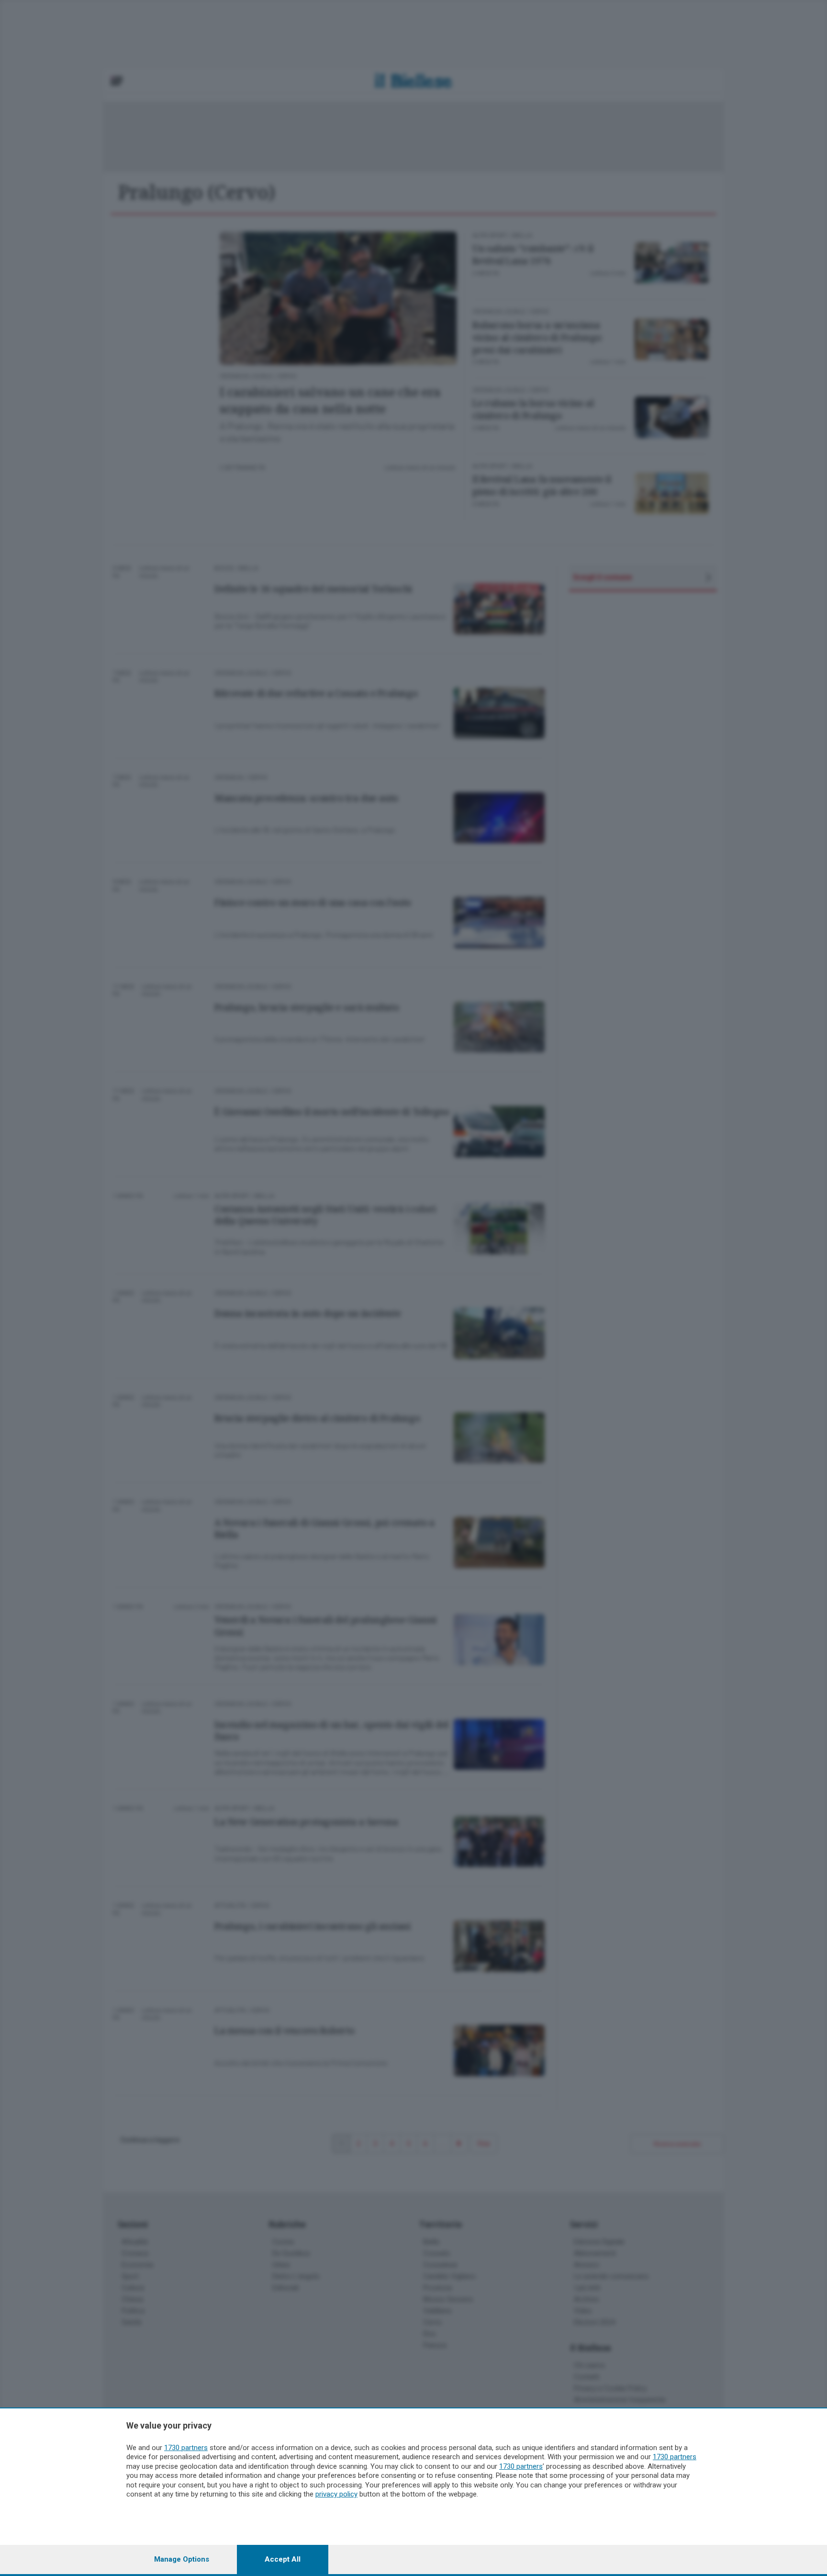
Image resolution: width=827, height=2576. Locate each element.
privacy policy (336, 2494)
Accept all (283, 2559)
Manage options (182, 2559)
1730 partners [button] (186, 2448)
